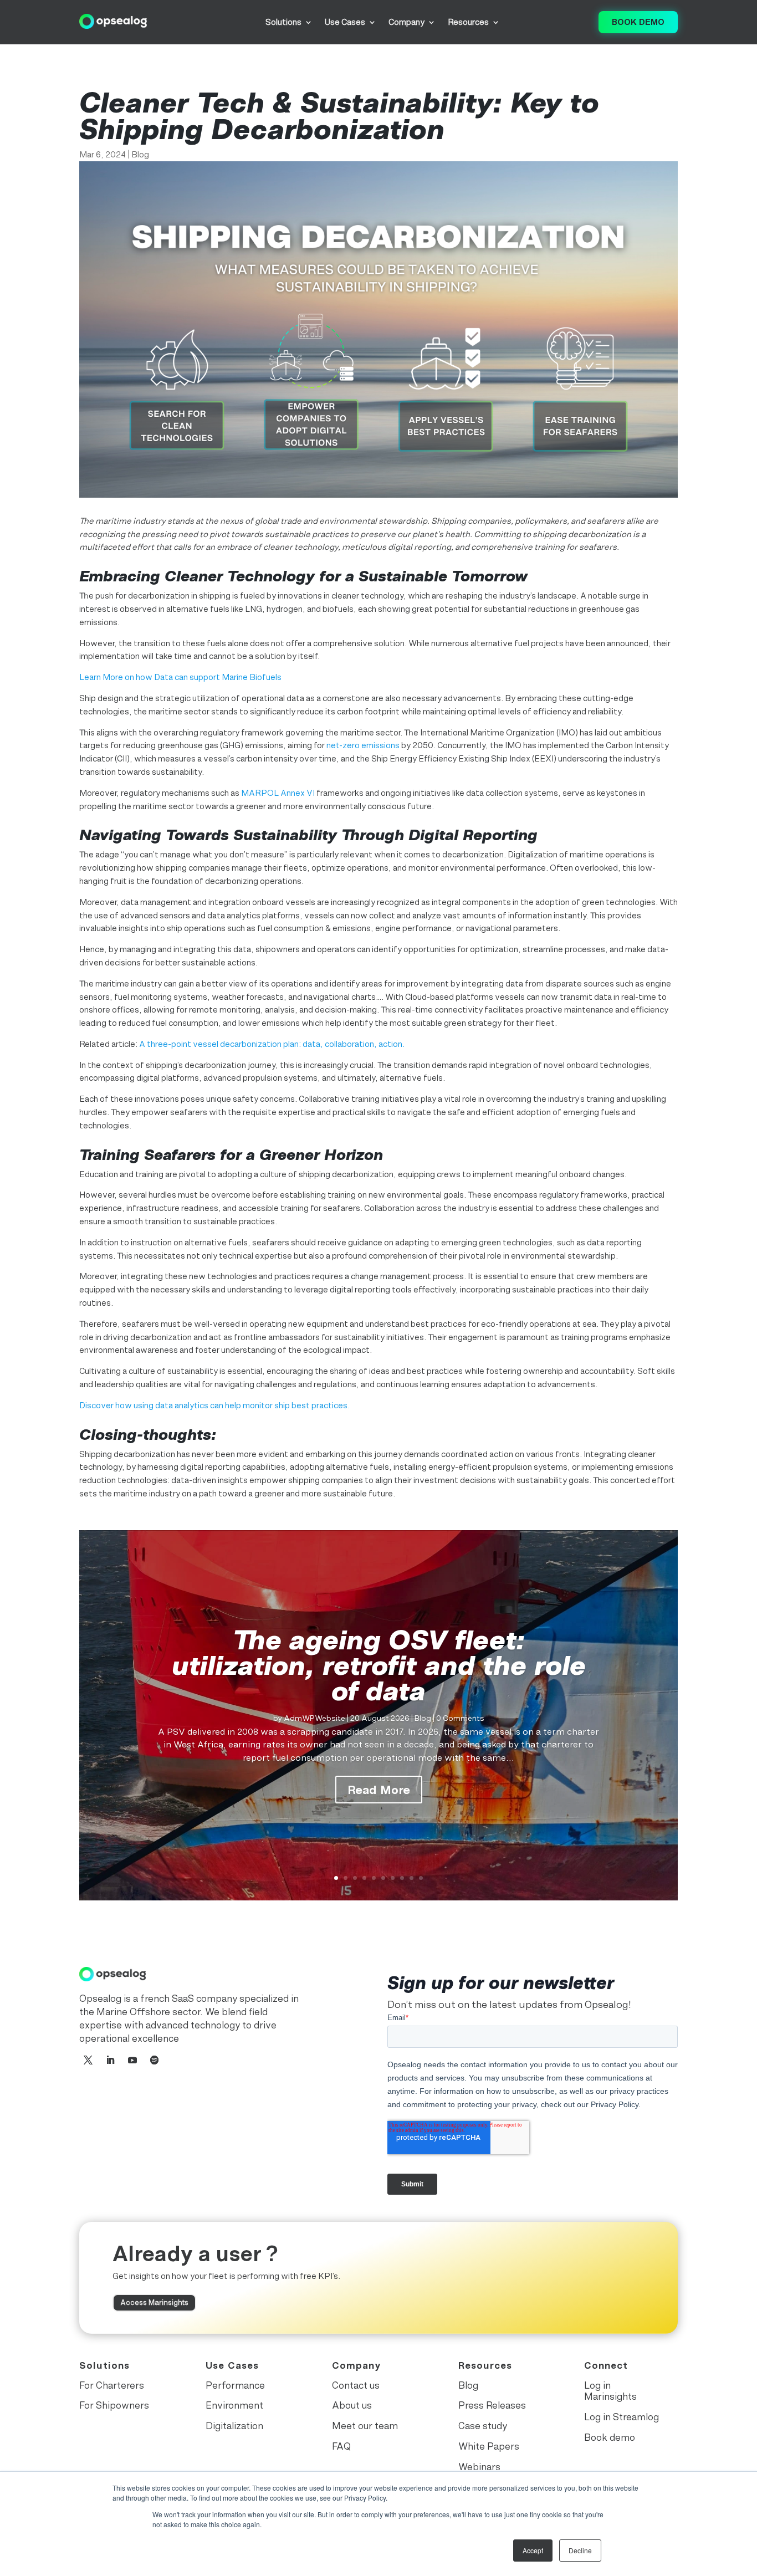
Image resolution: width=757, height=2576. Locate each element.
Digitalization (234, 2426)
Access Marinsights (154, 2302)
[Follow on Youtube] (132, 2060)
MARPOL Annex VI (278, 793)
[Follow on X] (88, 2060)
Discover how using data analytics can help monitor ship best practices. (214, 1405)
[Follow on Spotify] (155, 2060)
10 (421, 1878)
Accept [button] (533, 2550)
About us (352, 2405)
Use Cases (345, 22)
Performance (235, 2385)
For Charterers (112, 2385)
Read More (379, 1790)
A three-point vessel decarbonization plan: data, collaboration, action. (272, 1044)
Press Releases (492, 2405)
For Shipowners (114, 2405)
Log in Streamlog (622, 2417)
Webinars (479, 2467)
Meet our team (365, 2426)
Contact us (356, 2385)
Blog (140, 154)
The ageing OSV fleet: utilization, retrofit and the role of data (379, 1665)
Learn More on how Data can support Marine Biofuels (180, 677)
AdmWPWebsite (314, 1718)
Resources (468, 22)
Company (406, 22)
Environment (234, 2405)
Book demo (638, 22)
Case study (483, 2426)
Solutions (283, 22)
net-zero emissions (363, 745)
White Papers (489, 2446)
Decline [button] (580, 2550)
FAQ (341, 2446)
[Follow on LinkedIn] (110, 2060)
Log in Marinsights (610, 2391)
